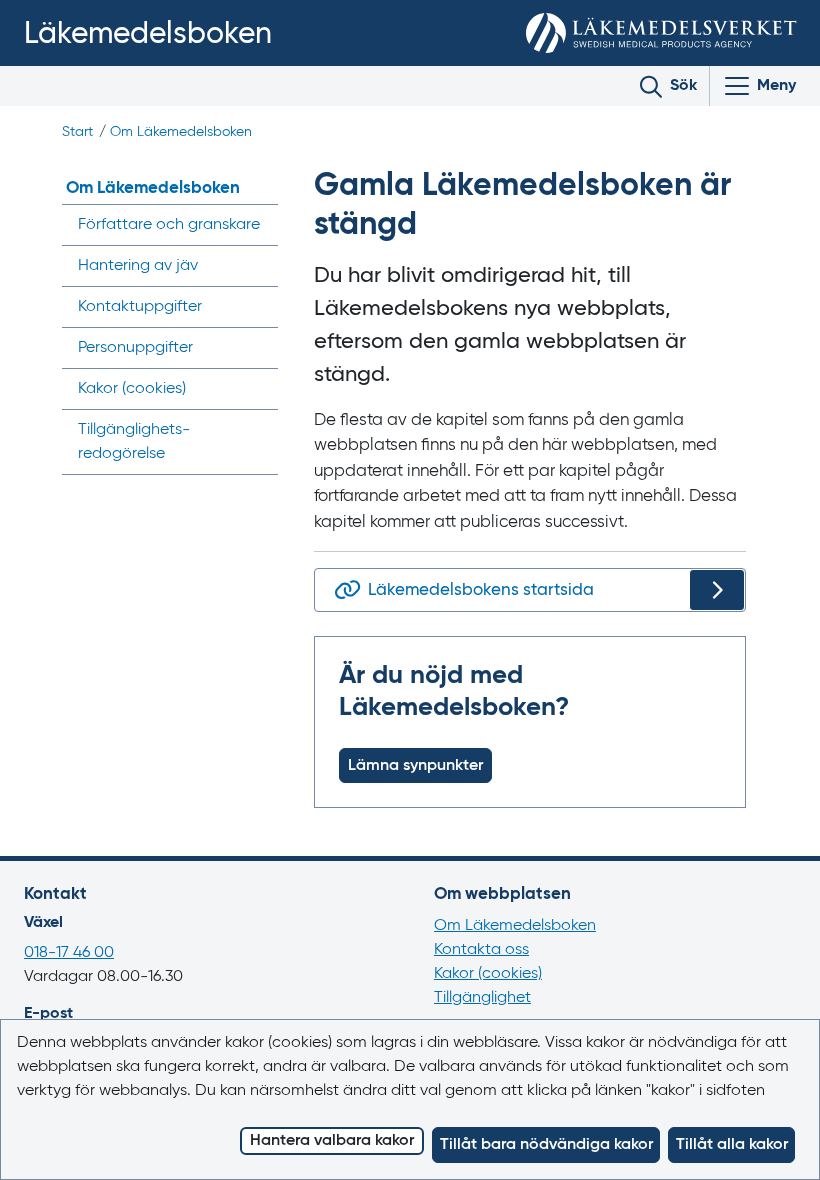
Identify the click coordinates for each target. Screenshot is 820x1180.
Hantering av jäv (138, 266)
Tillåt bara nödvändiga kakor (546, 1145)
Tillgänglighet (482, 998)
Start (77, 132)
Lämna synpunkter (415, 766)
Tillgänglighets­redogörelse (134, 442)
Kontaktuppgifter (140, 307)
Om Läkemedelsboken (181, 132)
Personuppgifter (135, 348)
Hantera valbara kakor (332, 1141)
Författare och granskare (169, 225)
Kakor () (132, 389)
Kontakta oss (481, 950)
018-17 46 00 (69, 953)
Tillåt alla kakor (732, 1145)
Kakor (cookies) (488, 974)
